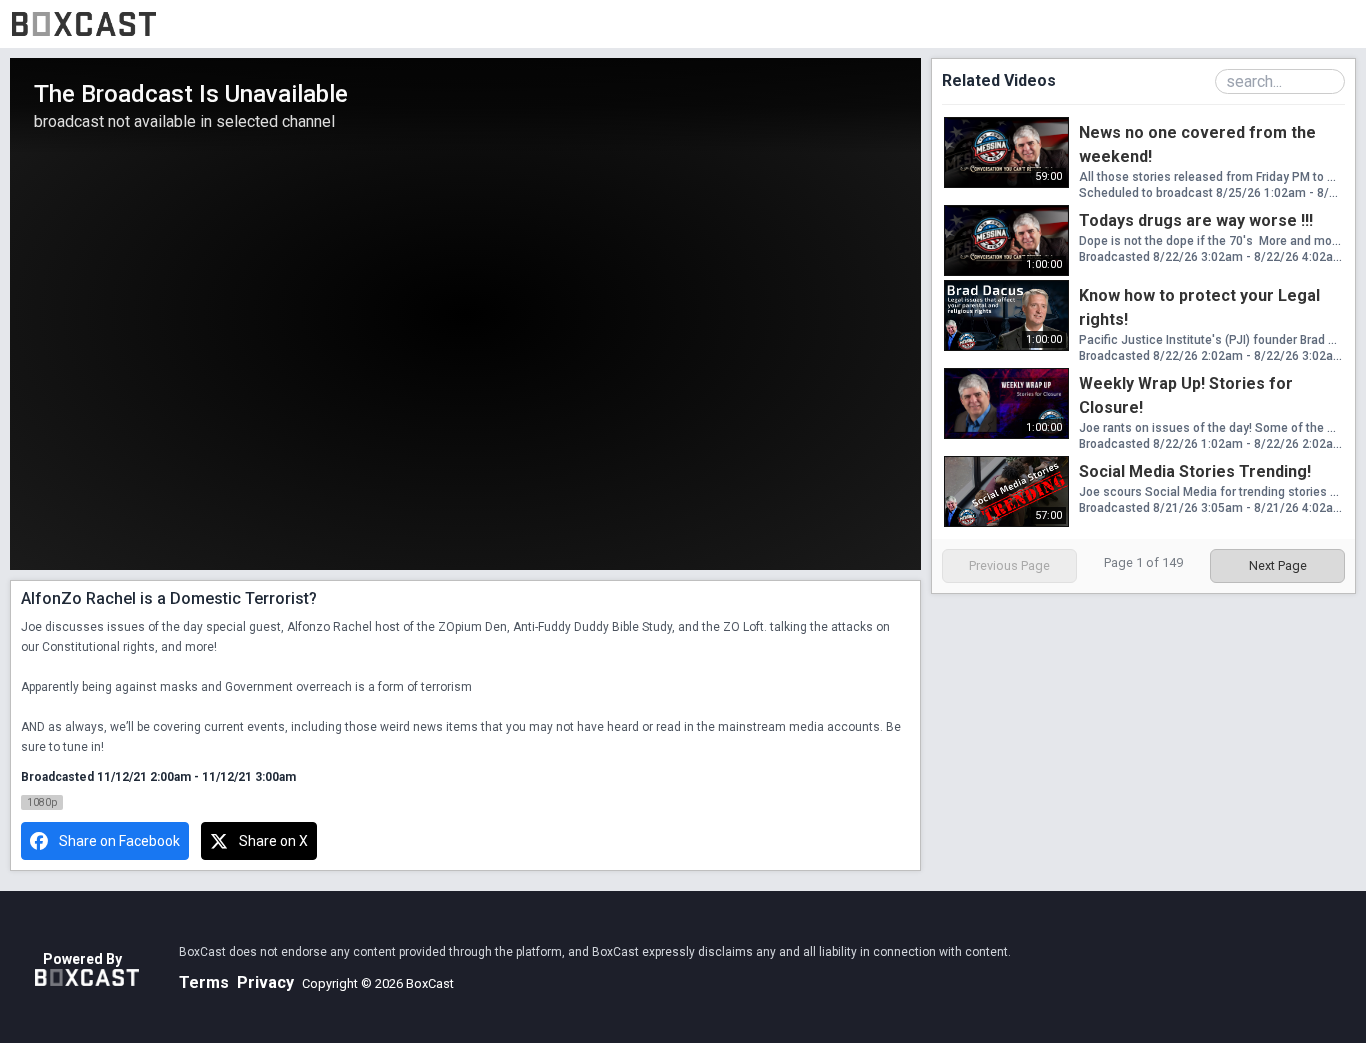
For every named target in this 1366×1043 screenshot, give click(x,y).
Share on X (273, 841)
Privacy (265, 982)
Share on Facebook (119, 841)
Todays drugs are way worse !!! (1196, 220)
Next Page (1278, 565)
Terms (204, 982)
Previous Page (1009, 565)
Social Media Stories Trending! (1195, 471)
